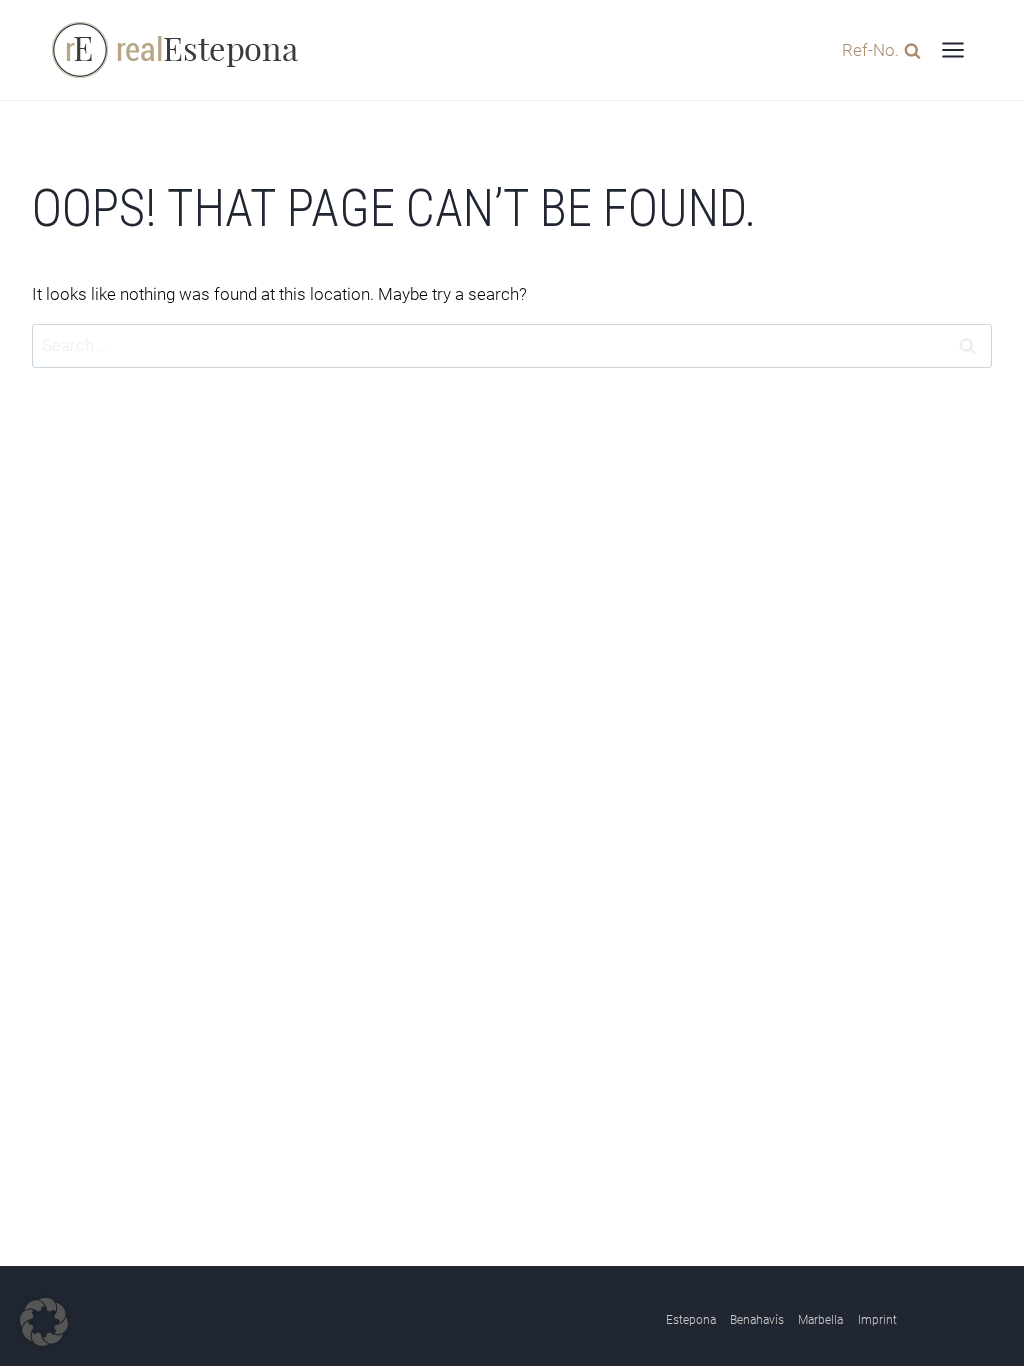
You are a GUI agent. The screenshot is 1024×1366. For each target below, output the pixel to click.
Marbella (820, 1320)
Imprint (877, 1320)
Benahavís (757, 1320)
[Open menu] (952, 49)
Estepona (691, 1320)
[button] (44, 1322)
